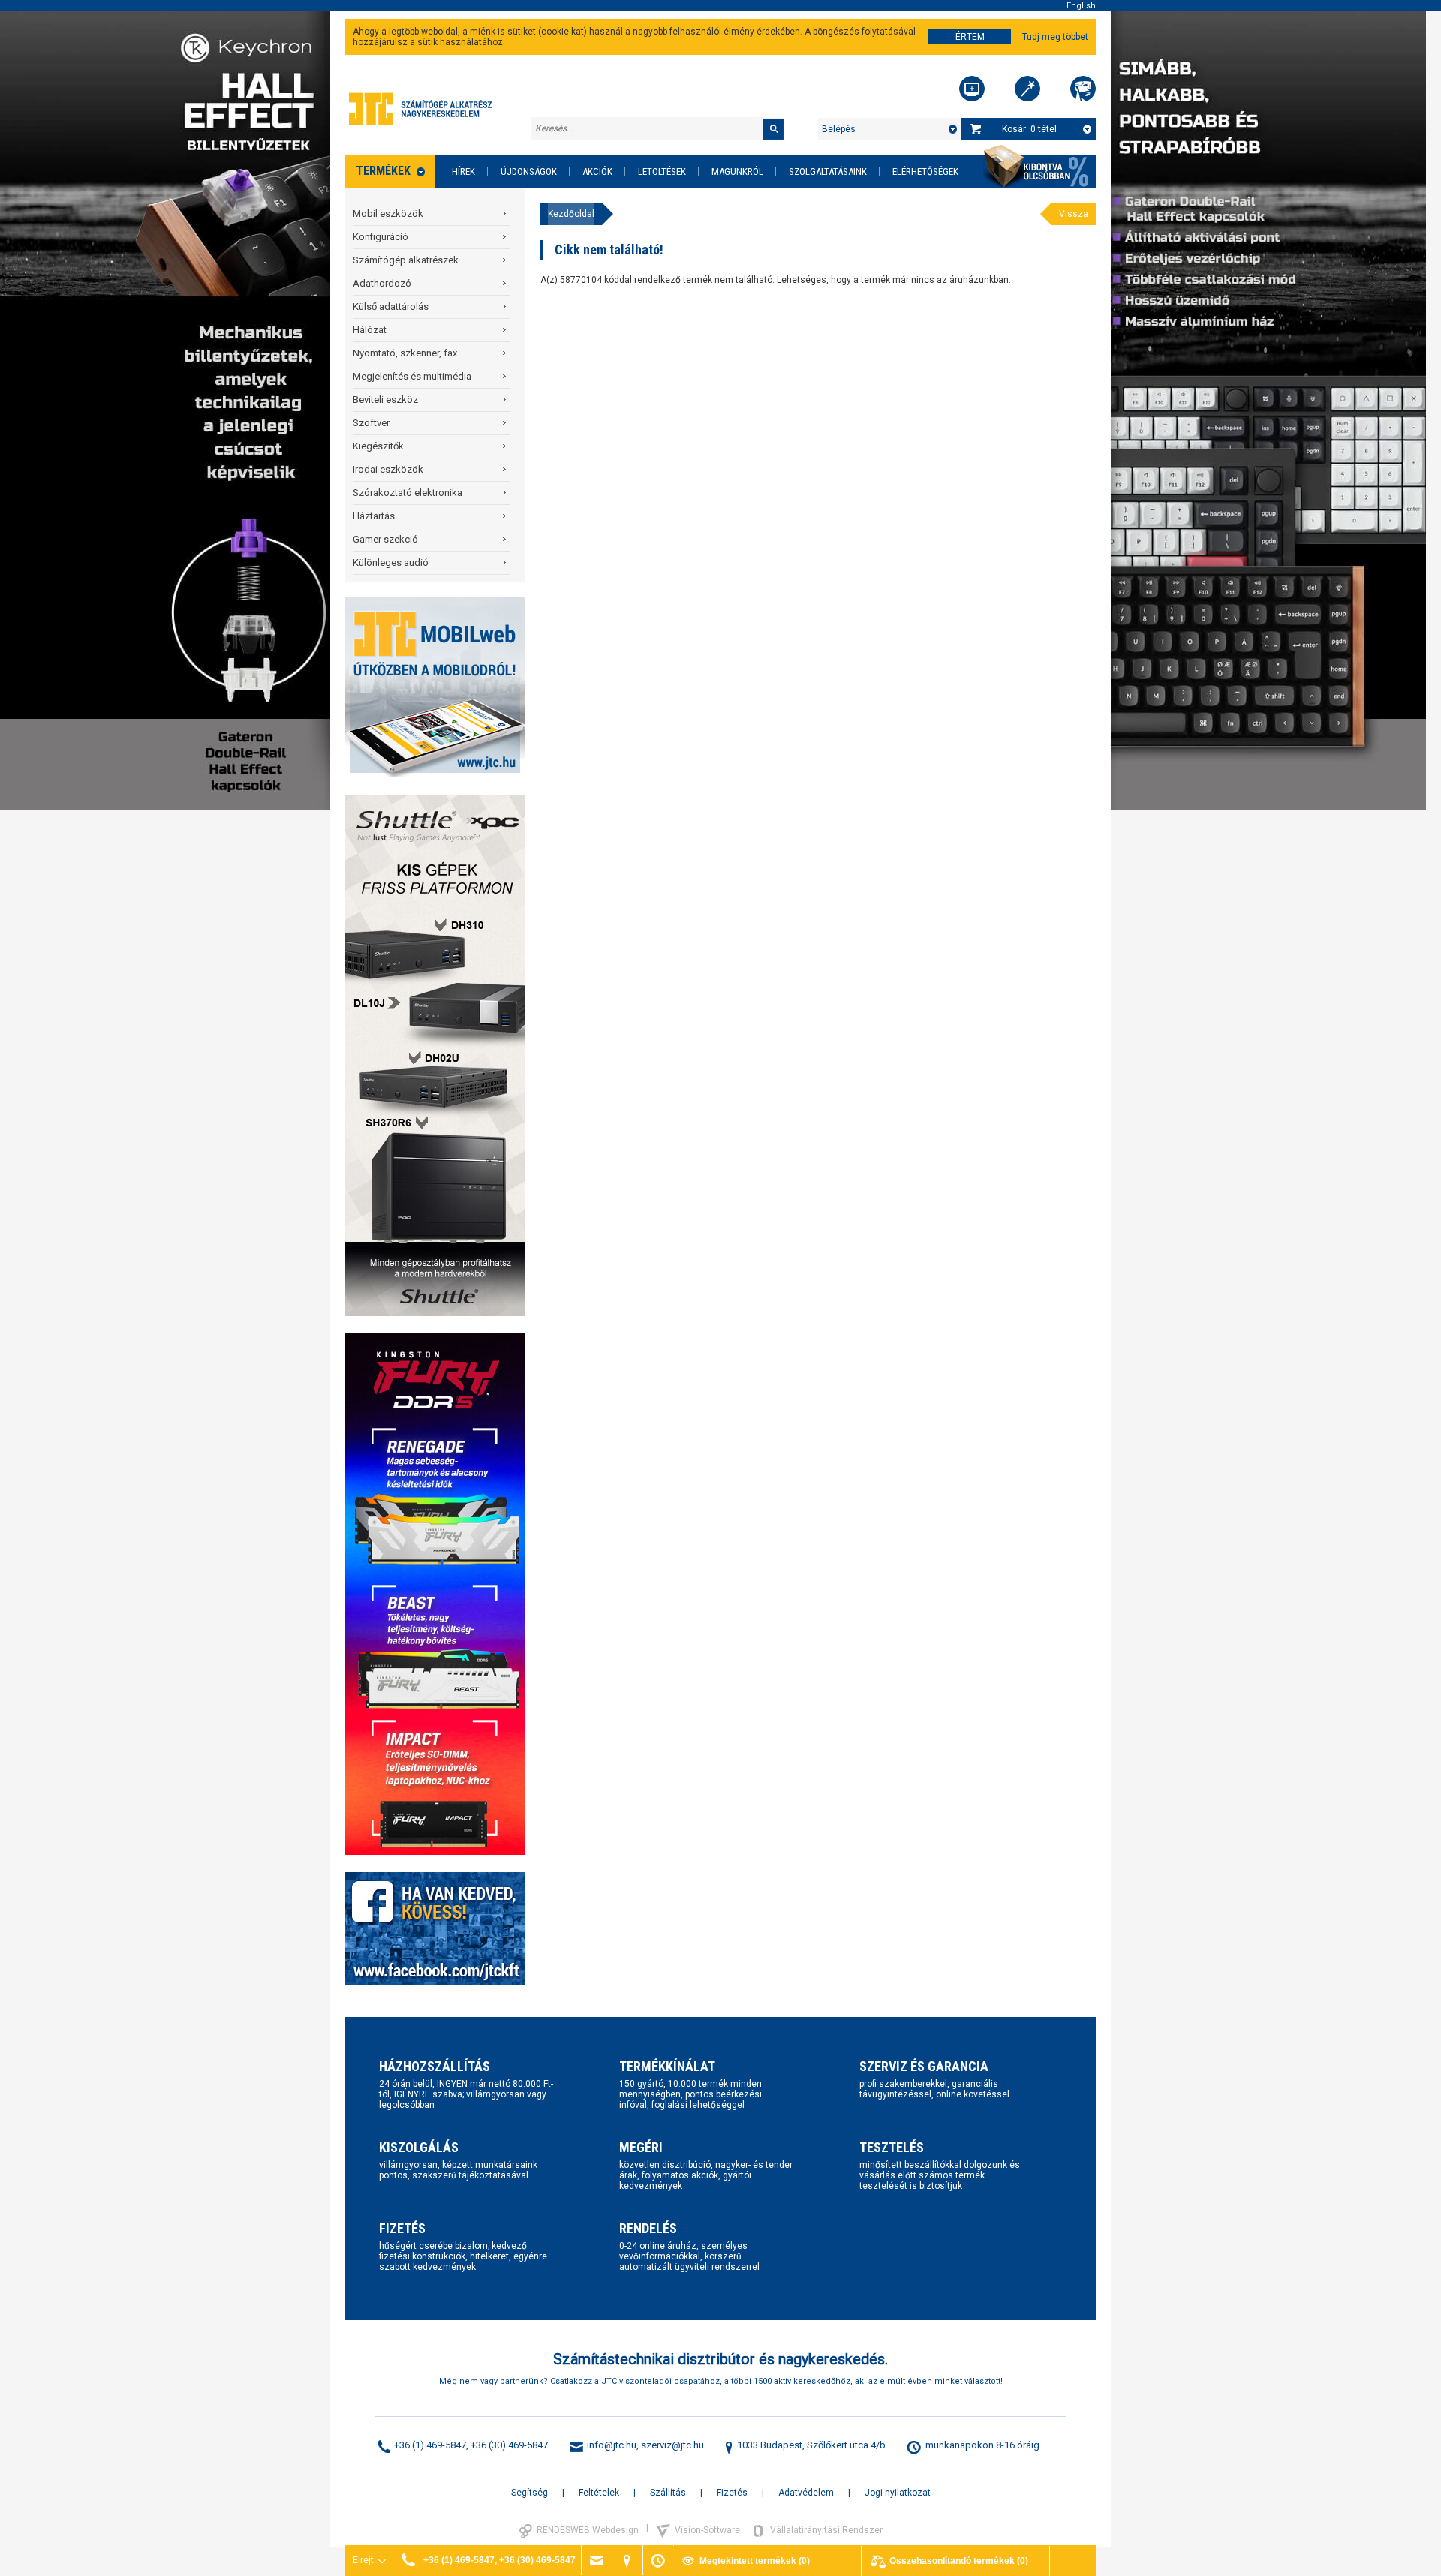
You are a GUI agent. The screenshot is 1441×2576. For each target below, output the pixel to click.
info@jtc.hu (612, 2445)
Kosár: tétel (1029, 129)
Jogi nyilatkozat (898, 2493)
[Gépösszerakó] (972, 89)
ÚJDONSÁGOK (529, 171)
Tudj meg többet (1055, 37)
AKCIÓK (597, 171)
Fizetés (732, 2493)
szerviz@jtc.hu (672, 2445)
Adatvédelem (806, 2493)
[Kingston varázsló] (1083, 89)
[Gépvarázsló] (1027, 89)
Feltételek (599, 2493)
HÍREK (463, 171)
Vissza (1074, 214)
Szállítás (668, 2493)
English (1081, 6)
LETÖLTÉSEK (662, 171)
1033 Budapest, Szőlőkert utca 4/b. (812, 2445)
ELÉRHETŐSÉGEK (925, 171)
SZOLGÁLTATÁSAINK (828, 171)
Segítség (529, 2493)
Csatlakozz (571, 2381)
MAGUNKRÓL (737, 171)
